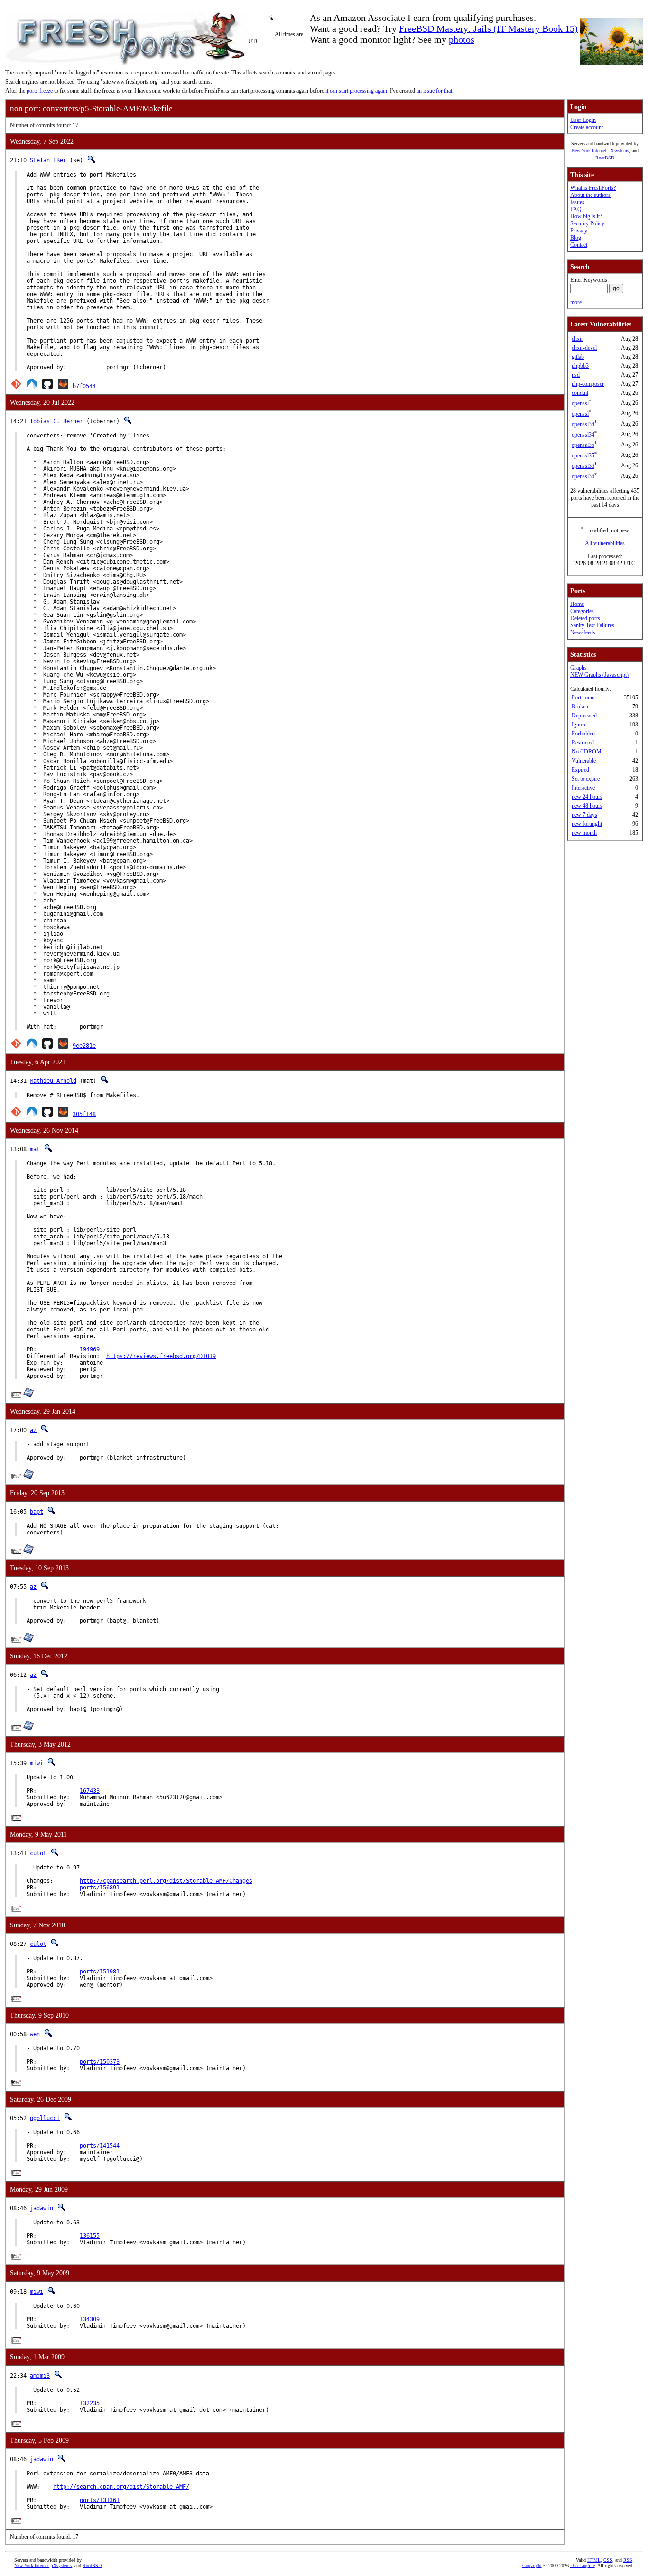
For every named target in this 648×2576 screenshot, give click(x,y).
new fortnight (587, 824)
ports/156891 (100, 1888)
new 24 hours (587, 797)
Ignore (579, 725)
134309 (90, 2319)
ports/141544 (100, 2146)
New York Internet (589, 151)
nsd (576, 375)
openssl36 (583, 466)
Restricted (583, 743)
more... (578, 302)
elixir (577, 339)
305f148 (84, 1114)
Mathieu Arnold (53, 1081)
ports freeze (40, 91)
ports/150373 (100, 2062)
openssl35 (583, 445)
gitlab (578, 357)
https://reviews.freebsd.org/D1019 (161, 1356)
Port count (583, 697)
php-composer (588, 384)
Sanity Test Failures (592, 625)
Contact (579, 245)
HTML (594, 2560)
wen (35, 2034)
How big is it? (586, 216)
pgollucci (45, 2118)
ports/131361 (100, 2500)
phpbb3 (580, 366)
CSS (608, 2560)
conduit (580, 393)
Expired (580, 770)
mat (35, 1149)
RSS (628, 2560)
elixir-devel (584, 348)
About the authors (590, 195)
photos (462, 39)
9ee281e (84, 1046)
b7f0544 (84, 386)
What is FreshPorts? (593, 188)
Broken (580, 707)
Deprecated (584, 716)
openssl (580, 403)
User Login (583, 120)
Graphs (579, 668)
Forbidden (583, 734)
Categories (582, 611)
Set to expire (586, 779)
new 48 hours (587, 806)
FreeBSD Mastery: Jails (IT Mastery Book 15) (488, 28)
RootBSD (605, 158)
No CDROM (587, 752)
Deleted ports (585, 618)
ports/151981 (100, 1972)
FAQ (576, 209)
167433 (90, 1791)
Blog (576, 238)
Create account (587, 127)
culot (38, 1853)
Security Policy (587, 223)
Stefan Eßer (48, 160)
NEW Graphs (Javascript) (599, 675)
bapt (37, 1512)
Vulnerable (584, 761)
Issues (577, 202)
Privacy (579, 231)
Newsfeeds (583, 632)
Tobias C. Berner (56, 421)
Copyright (532, 2565)
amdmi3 (40, 2376)
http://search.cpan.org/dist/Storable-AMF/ (121, 2487)
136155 (90, 2236)
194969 (90, 1349)
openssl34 (583, 424)
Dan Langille (583, 2565)
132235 (90, 2403)
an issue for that (434, 91)
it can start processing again (356, 91)
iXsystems (619, 151)
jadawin (42, 2208)
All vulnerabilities (605, 543)
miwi (37, 1763)
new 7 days (584, 815)
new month (584, 833)
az (33, 1430)
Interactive (583, 788)
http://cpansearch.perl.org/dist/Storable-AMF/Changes (166, 1881)
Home (577, 604)
